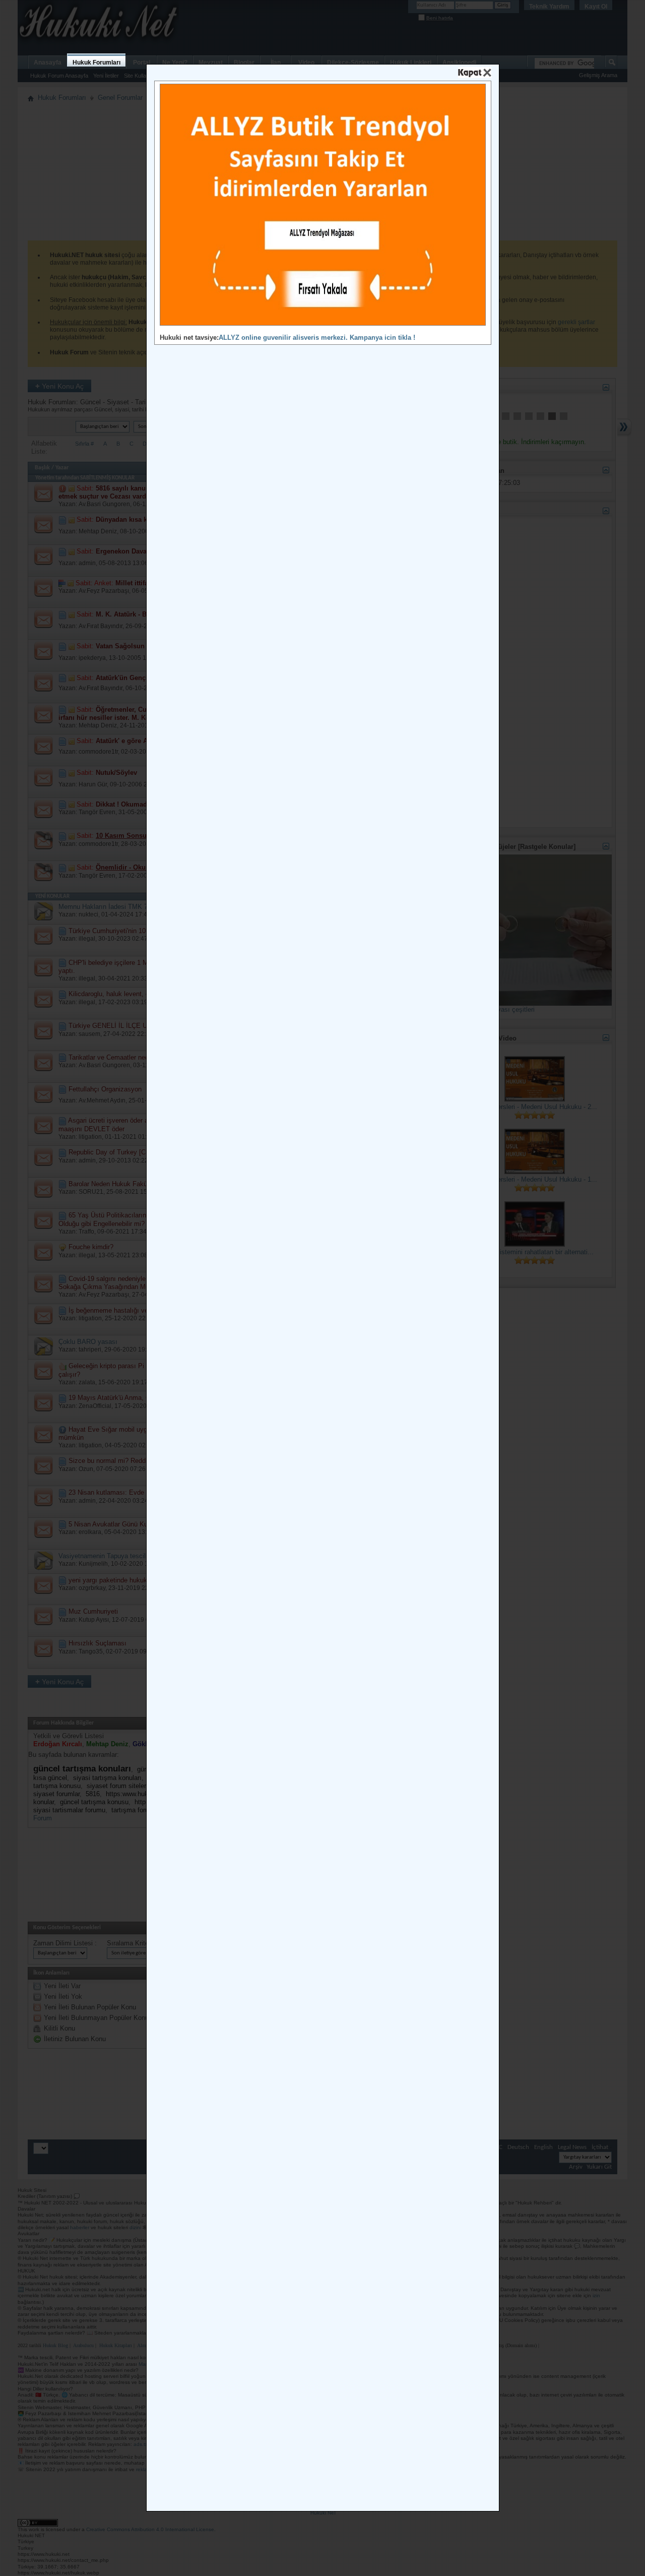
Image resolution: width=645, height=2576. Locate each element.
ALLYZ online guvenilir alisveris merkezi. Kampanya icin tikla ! (317, 338)
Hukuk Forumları (96, 63)
